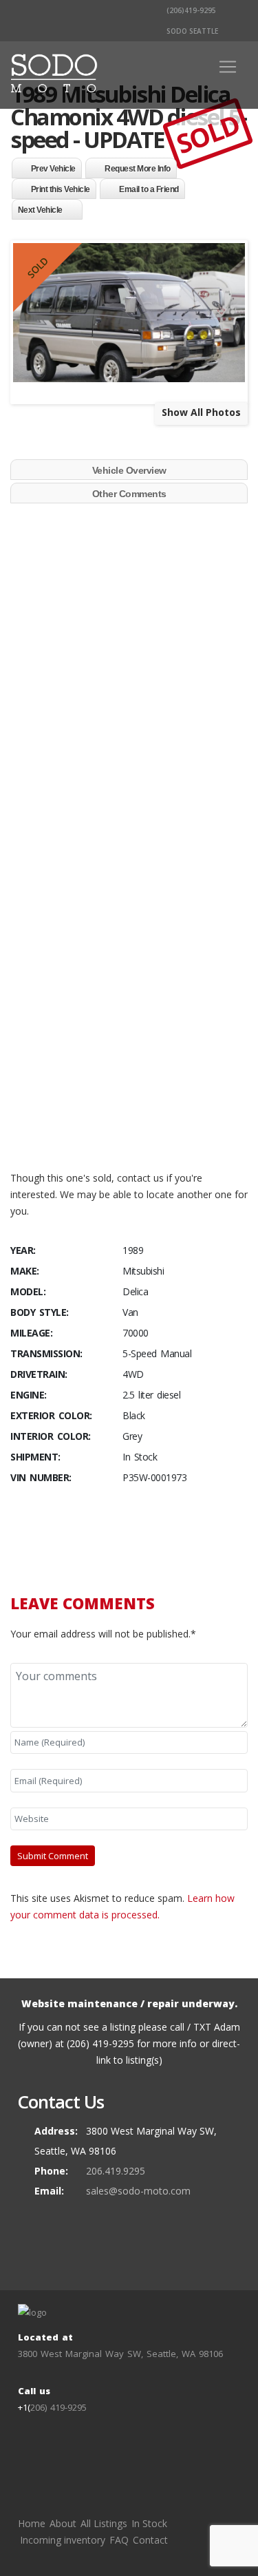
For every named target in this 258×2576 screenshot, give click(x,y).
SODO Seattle (191, 31)
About (63, 2523)
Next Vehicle (40, 210)
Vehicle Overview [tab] (129, 470)
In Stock (149, 2523)
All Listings (104, 2523)
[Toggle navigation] (228, 67)
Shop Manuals (69, 1148)
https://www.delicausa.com (98, 1131)
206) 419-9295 (58, 2407)
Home (32, 2523)
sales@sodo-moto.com (138, 2191)
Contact (150, 2540)
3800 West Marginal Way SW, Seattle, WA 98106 (120, 2354)
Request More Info (138, 169)
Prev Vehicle (53, 169)
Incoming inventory (63, 2540)
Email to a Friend (149, 189)
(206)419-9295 (190, 10)
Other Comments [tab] (129, 494)
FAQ (119, 2540)
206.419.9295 (116, 2171)
